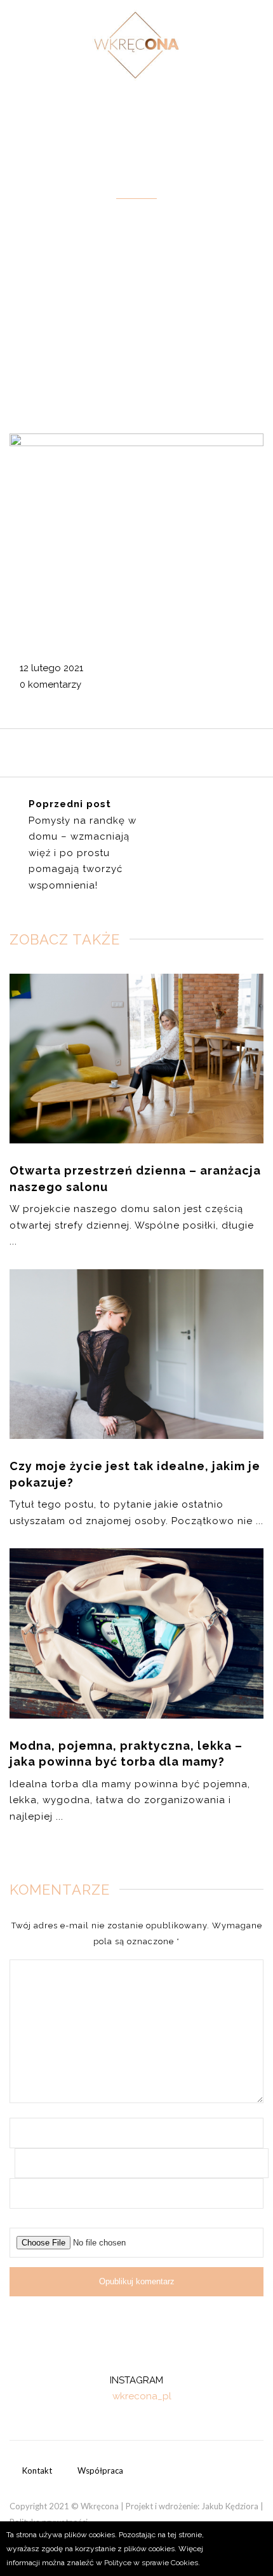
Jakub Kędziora (230, 2506)
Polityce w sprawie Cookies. (152, 2563)
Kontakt (37, 2470)
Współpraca (100, 2470)
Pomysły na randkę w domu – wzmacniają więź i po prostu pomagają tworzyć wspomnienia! (83, 853)
